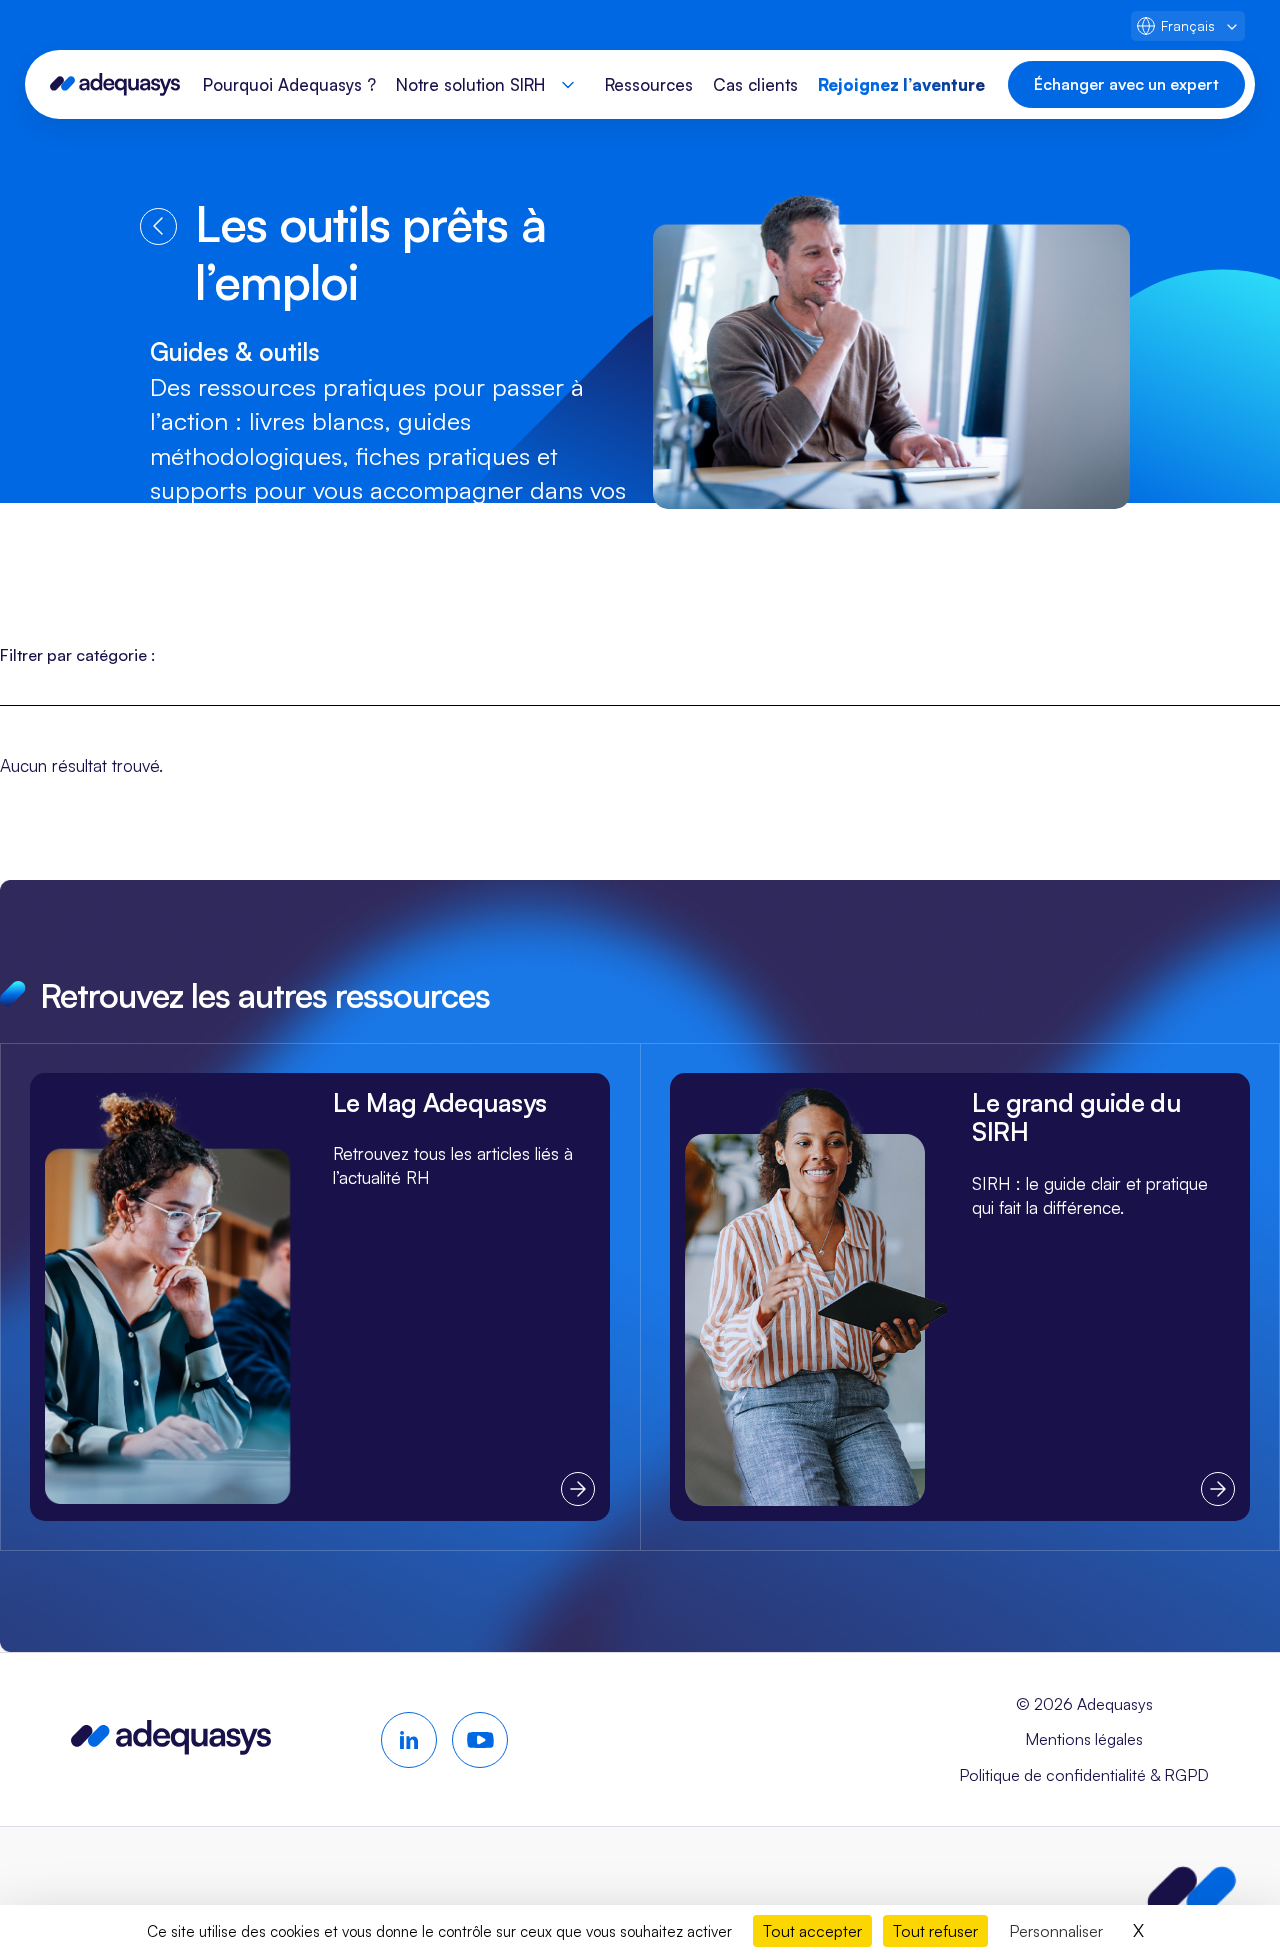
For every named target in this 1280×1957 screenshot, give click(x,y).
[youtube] (480, 1740)
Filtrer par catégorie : (77, 654)
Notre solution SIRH (470, 84)
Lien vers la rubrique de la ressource (320, 1296)
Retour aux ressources (158, 226)
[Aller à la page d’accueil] (171, 1747)
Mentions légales (1084, 1739)
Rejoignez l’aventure (901, 84)
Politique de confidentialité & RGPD (1084, 1775)
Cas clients (755, 84)
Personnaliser (1056, 1931)
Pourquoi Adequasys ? (289, 84)
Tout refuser (935, 1931)
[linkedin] (409, 1740)
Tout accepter (812, 1931)
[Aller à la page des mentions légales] (1192, 1892)
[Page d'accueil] (115, 84)
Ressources (649, 84)
